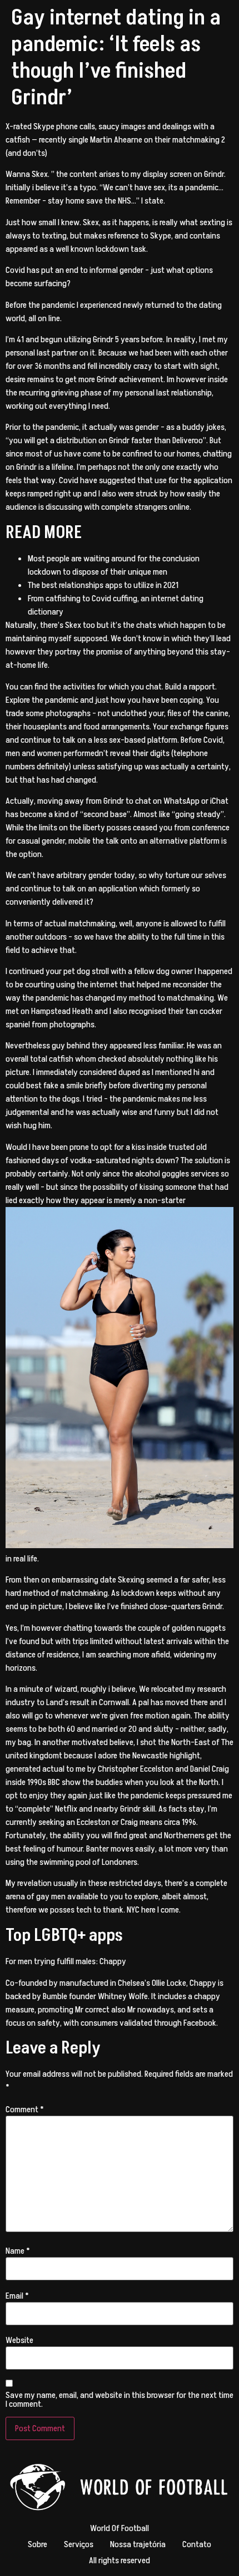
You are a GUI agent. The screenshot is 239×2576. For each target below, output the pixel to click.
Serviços (79, 2544)
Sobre (38, 2544)
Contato (197, 2544)
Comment (25, 2110)
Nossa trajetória (138, 2544)
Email (17, 2296)
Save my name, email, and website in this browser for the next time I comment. (120, 2400)
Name (18, 2251)
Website (19, 2340)
